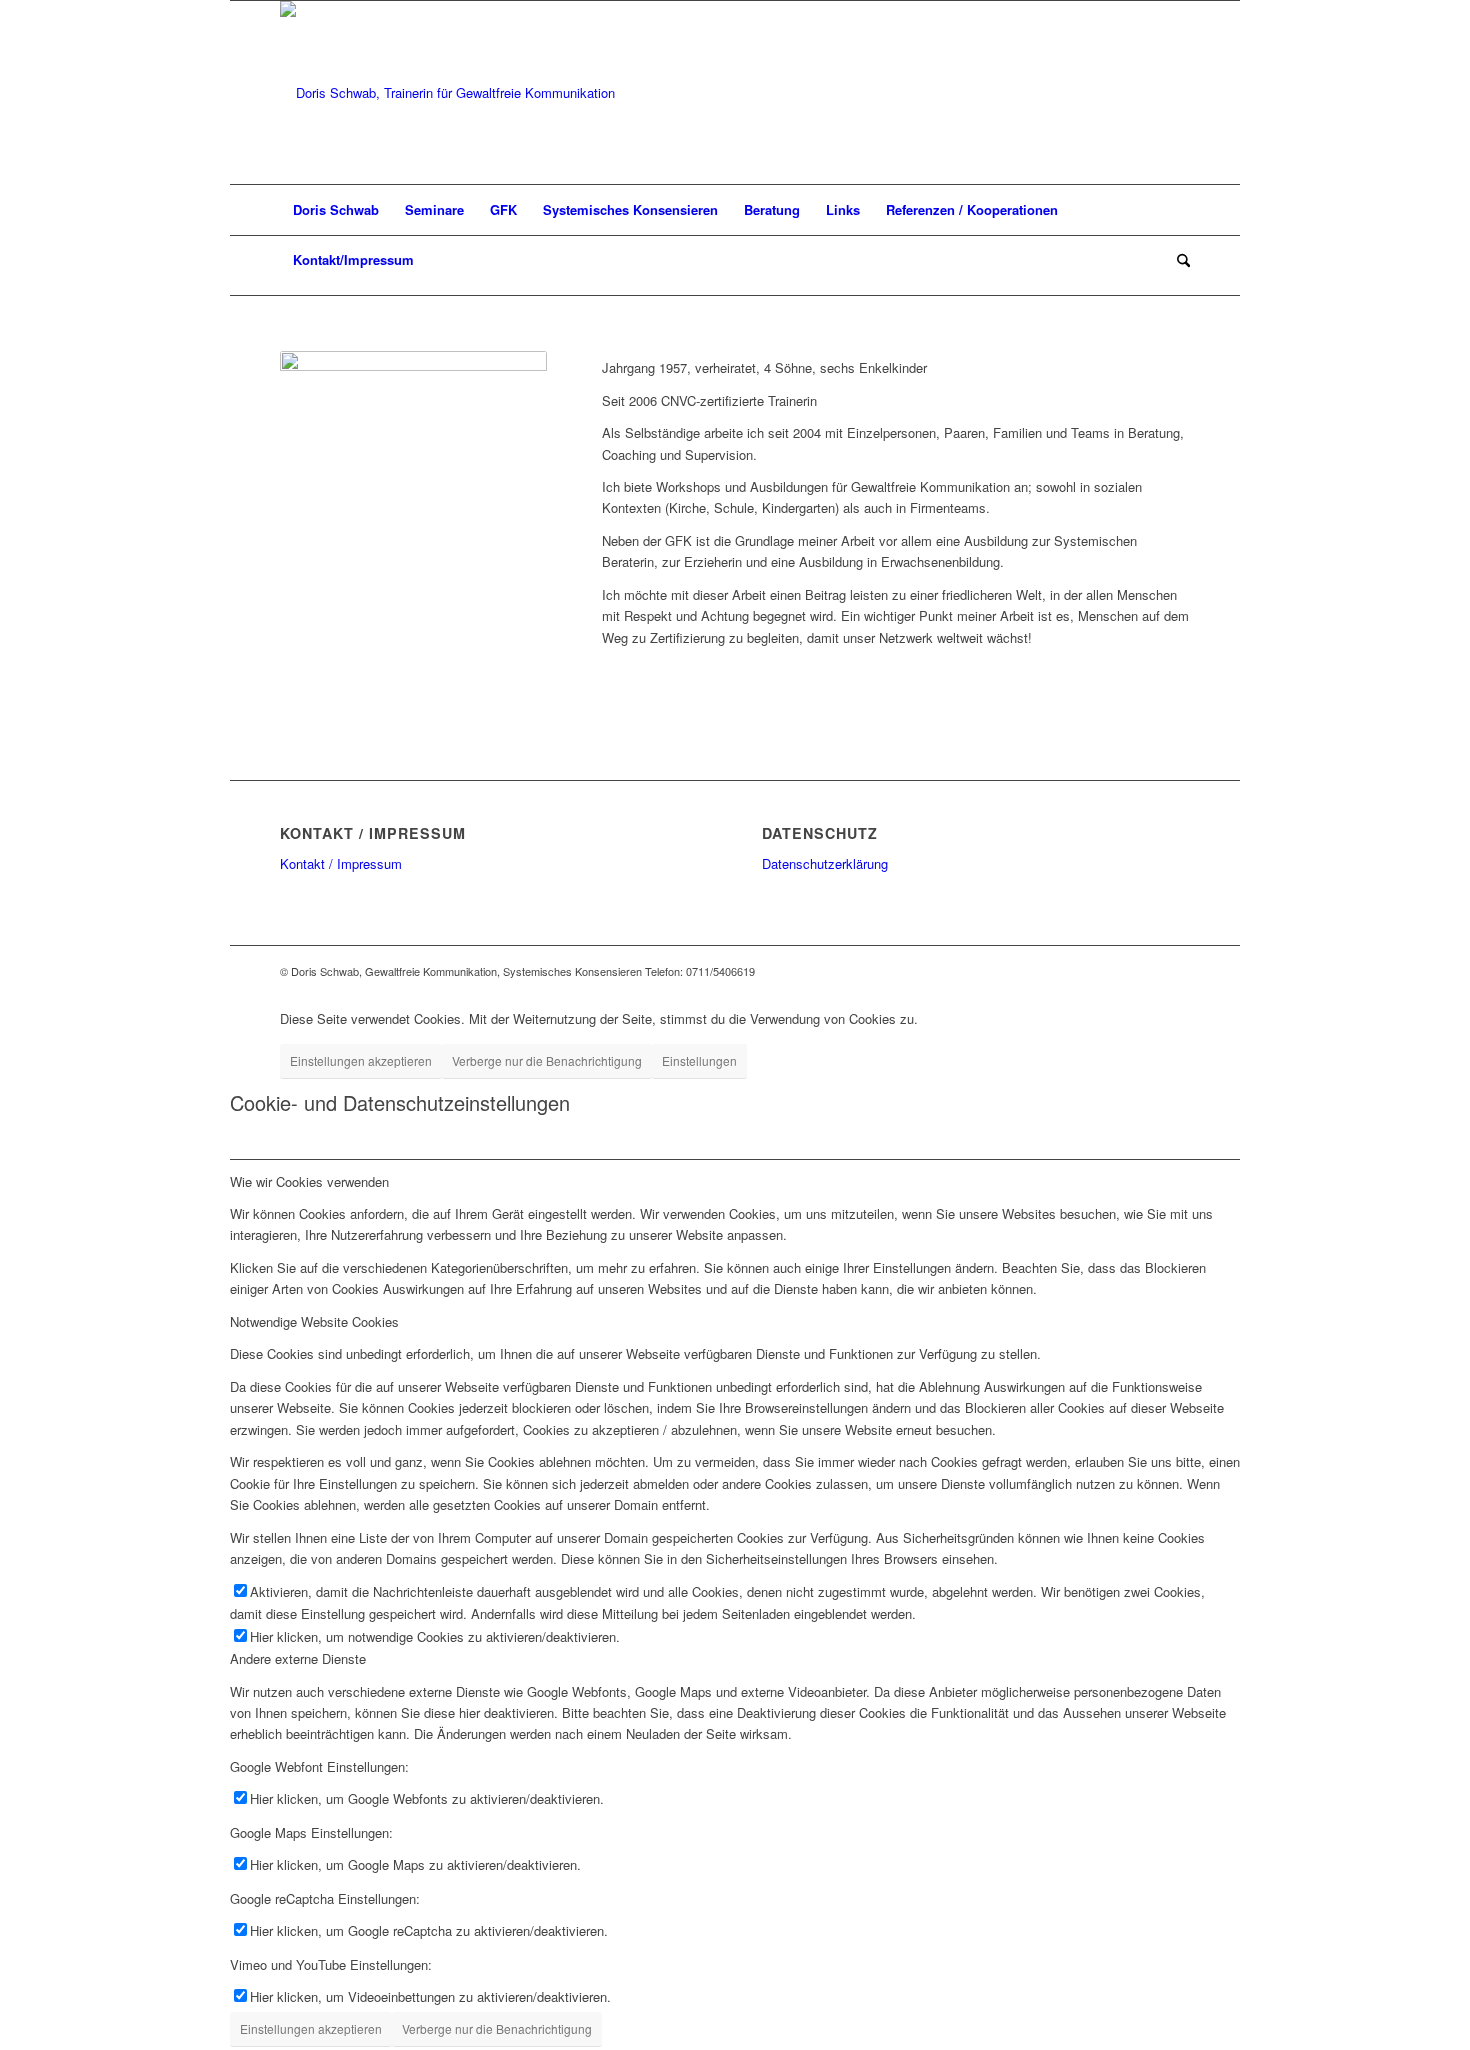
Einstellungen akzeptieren (361, 1060)
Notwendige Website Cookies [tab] (314, 1321)
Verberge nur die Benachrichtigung (547, 1060)
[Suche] (1177, 260)
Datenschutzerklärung (825, 863)
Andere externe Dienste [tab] (298, 1658)
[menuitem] (336, 210)
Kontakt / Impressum (341, 863)
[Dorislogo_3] (447, 92)
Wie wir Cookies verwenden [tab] (309, 1181)
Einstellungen (699, 1060)
